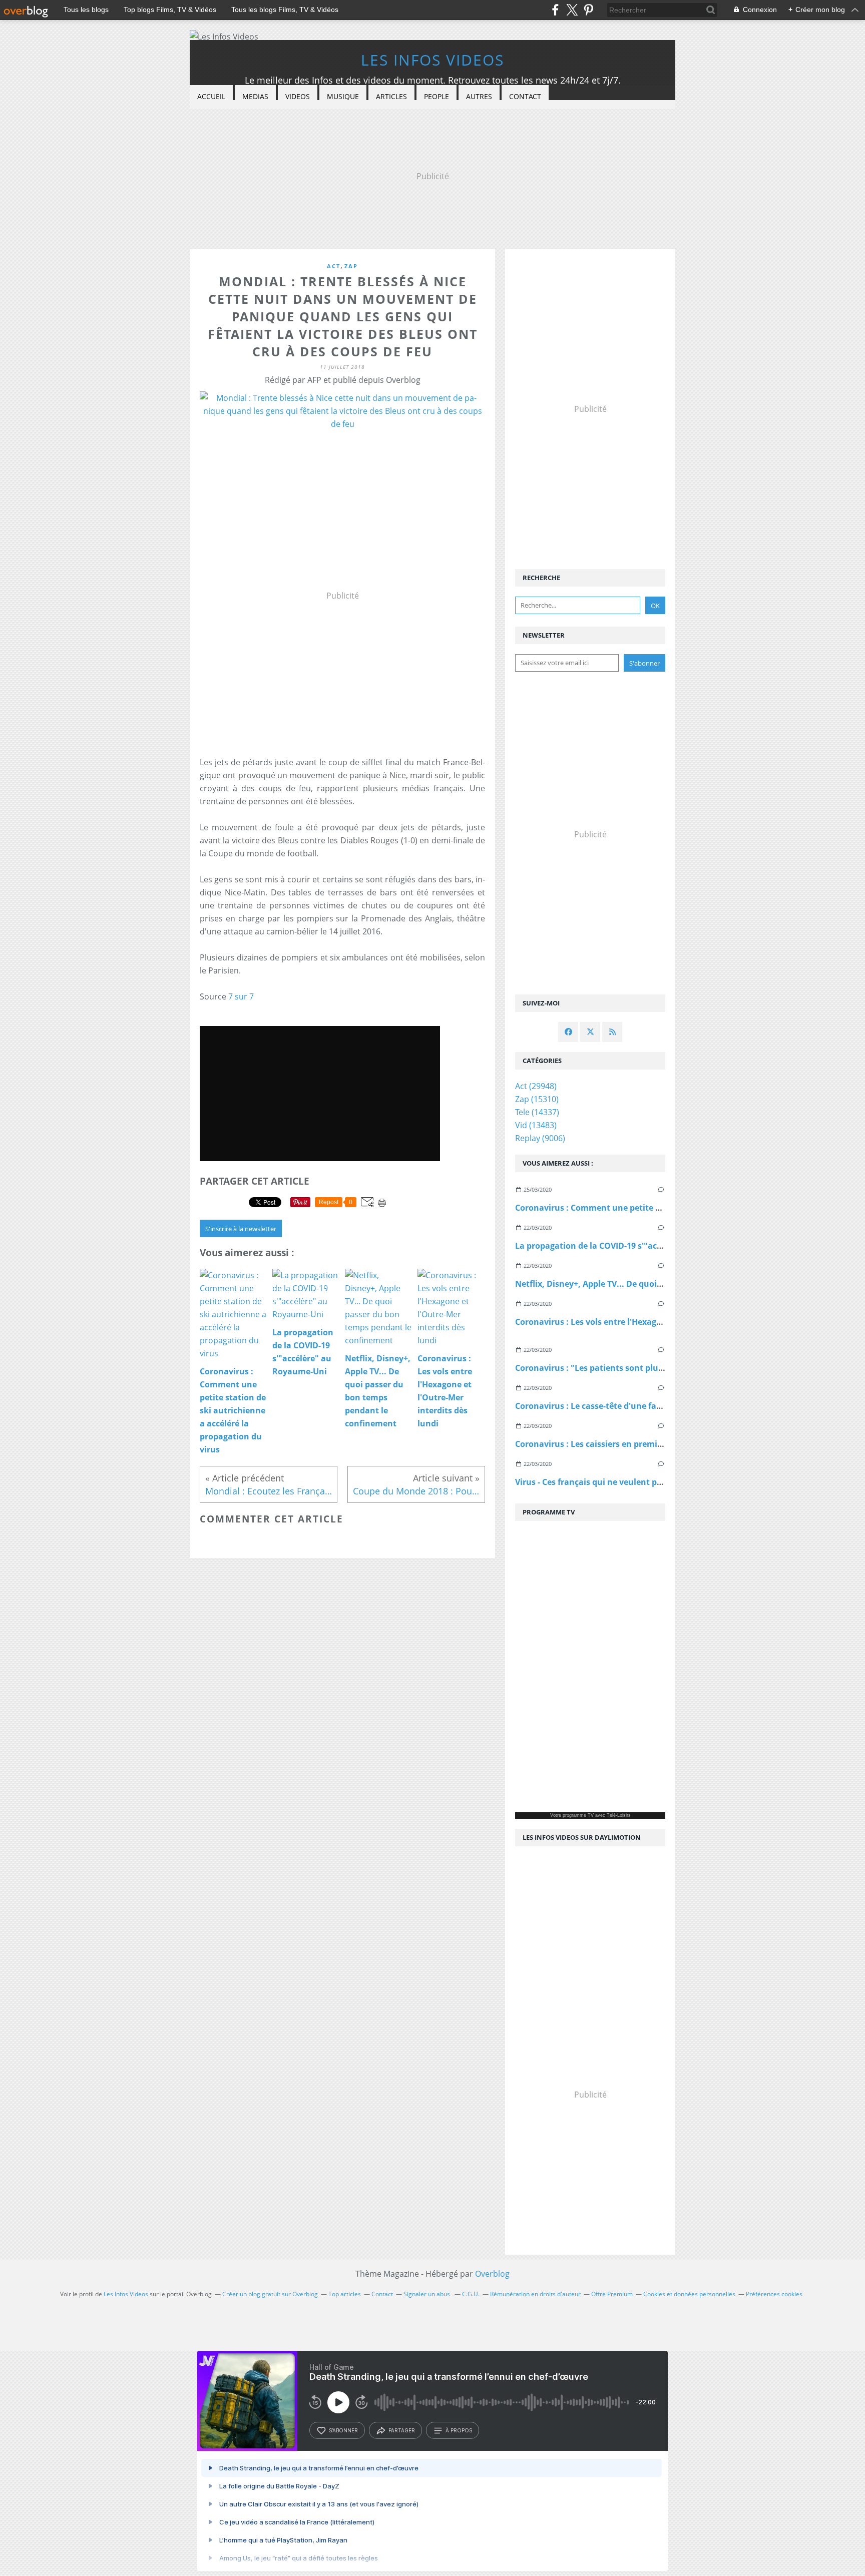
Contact (525, 96)
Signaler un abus (427, 2294)
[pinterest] (588, 10)
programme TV (578, 1815)
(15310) (537, 1099)
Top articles (345, 2294)
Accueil (211, 96)
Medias (255, 96)
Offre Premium (612, 2294)
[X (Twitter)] (572, 10)
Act (334, 266)
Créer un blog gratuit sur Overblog (270, 2294)
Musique (343, 96)
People (437, 96)
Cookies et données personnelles (689, 2294)
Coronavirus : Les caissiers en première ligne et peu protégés (635, 1444)
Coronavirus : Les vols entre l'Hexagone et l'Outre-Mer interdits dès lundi (660, 1322)
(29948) (536, 1086)
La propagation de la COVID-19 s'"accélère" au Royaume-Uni (634, 1246)
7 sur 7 (241, 996)
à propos (459, 2430)
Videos (298, 96)
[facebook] (555, 10)
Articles (391, 96)
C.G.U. (471, 2294)
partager (402, 2430)
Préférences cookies (774, 2294)
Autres (479, 96)
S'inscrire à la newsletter (241, 1229)
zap (351, 266)
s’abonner (343, 2430)
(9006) (540, 1138)
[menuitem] (211, 97)
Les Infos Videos (432, 60)
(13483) (536, 1125)
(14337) (537, 1112)
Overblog (492, 2274)
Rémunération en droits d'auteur (535, 2294)
